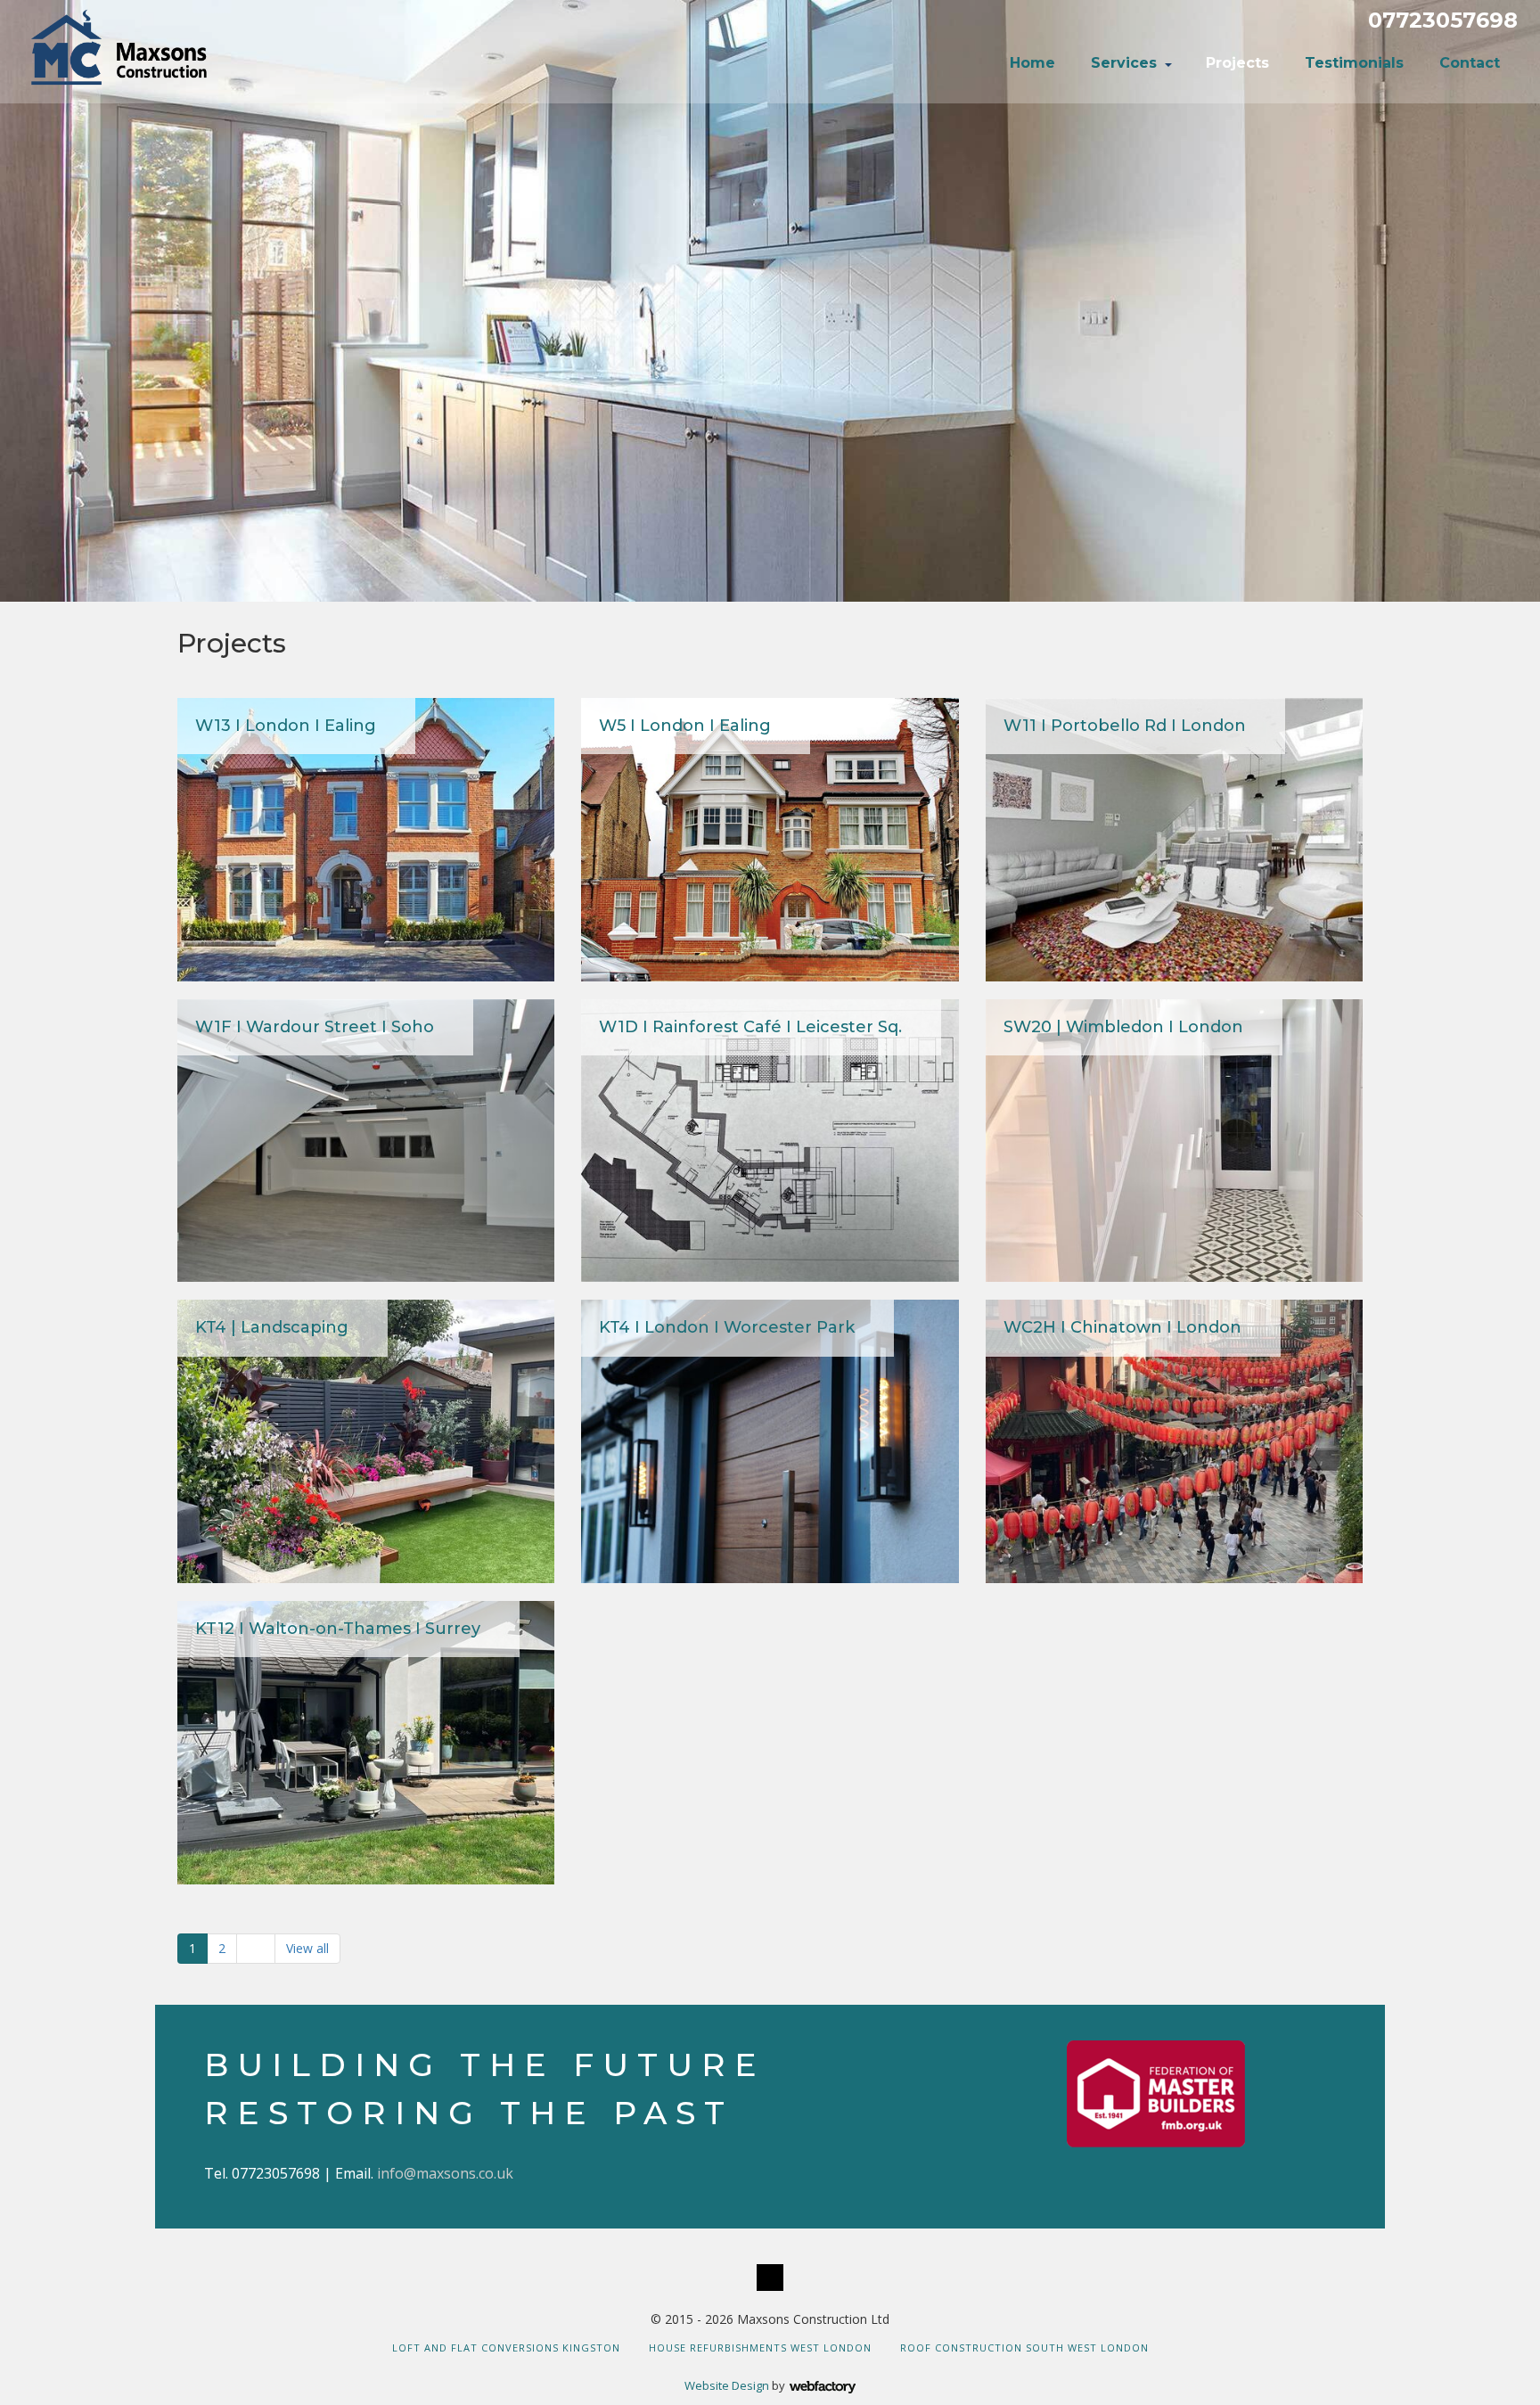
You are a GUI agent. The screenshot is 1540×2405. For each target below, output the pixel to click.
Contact (1470, 63)
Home (1032, 63)
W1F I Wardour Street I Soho (315, 1027)
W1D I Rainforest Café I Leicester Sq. (750, 1027)
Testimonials (1354, 63)
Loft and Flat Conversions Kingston (506, 2348)
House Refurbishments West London (760, 2348)
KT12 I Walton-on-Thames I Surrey (338, 1629)
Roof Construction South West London (1024, 2348)
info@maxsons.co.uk (445, 2173)
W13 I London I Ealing (286, 726)
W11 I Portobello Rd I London (1125, 726)
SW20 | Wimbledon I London (1123, 1027)
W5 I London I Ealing (685, 726)
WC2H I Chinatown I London (1122, 1327)
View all (307, 1948)
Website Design (727, 2385)
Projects (1237, 63)
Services (1124, 63)
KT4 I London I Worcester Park (727, 1327)
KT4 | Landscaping (272, 1327)
